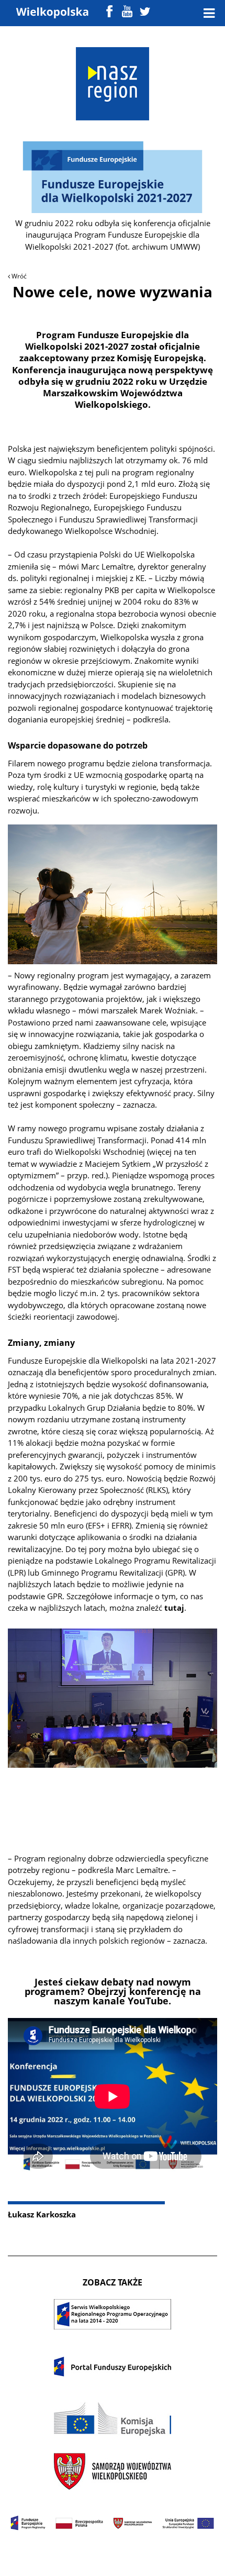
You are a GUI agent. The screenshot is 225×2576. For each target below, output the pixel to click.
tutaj (174, 1608)
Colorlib (113, 2555)
